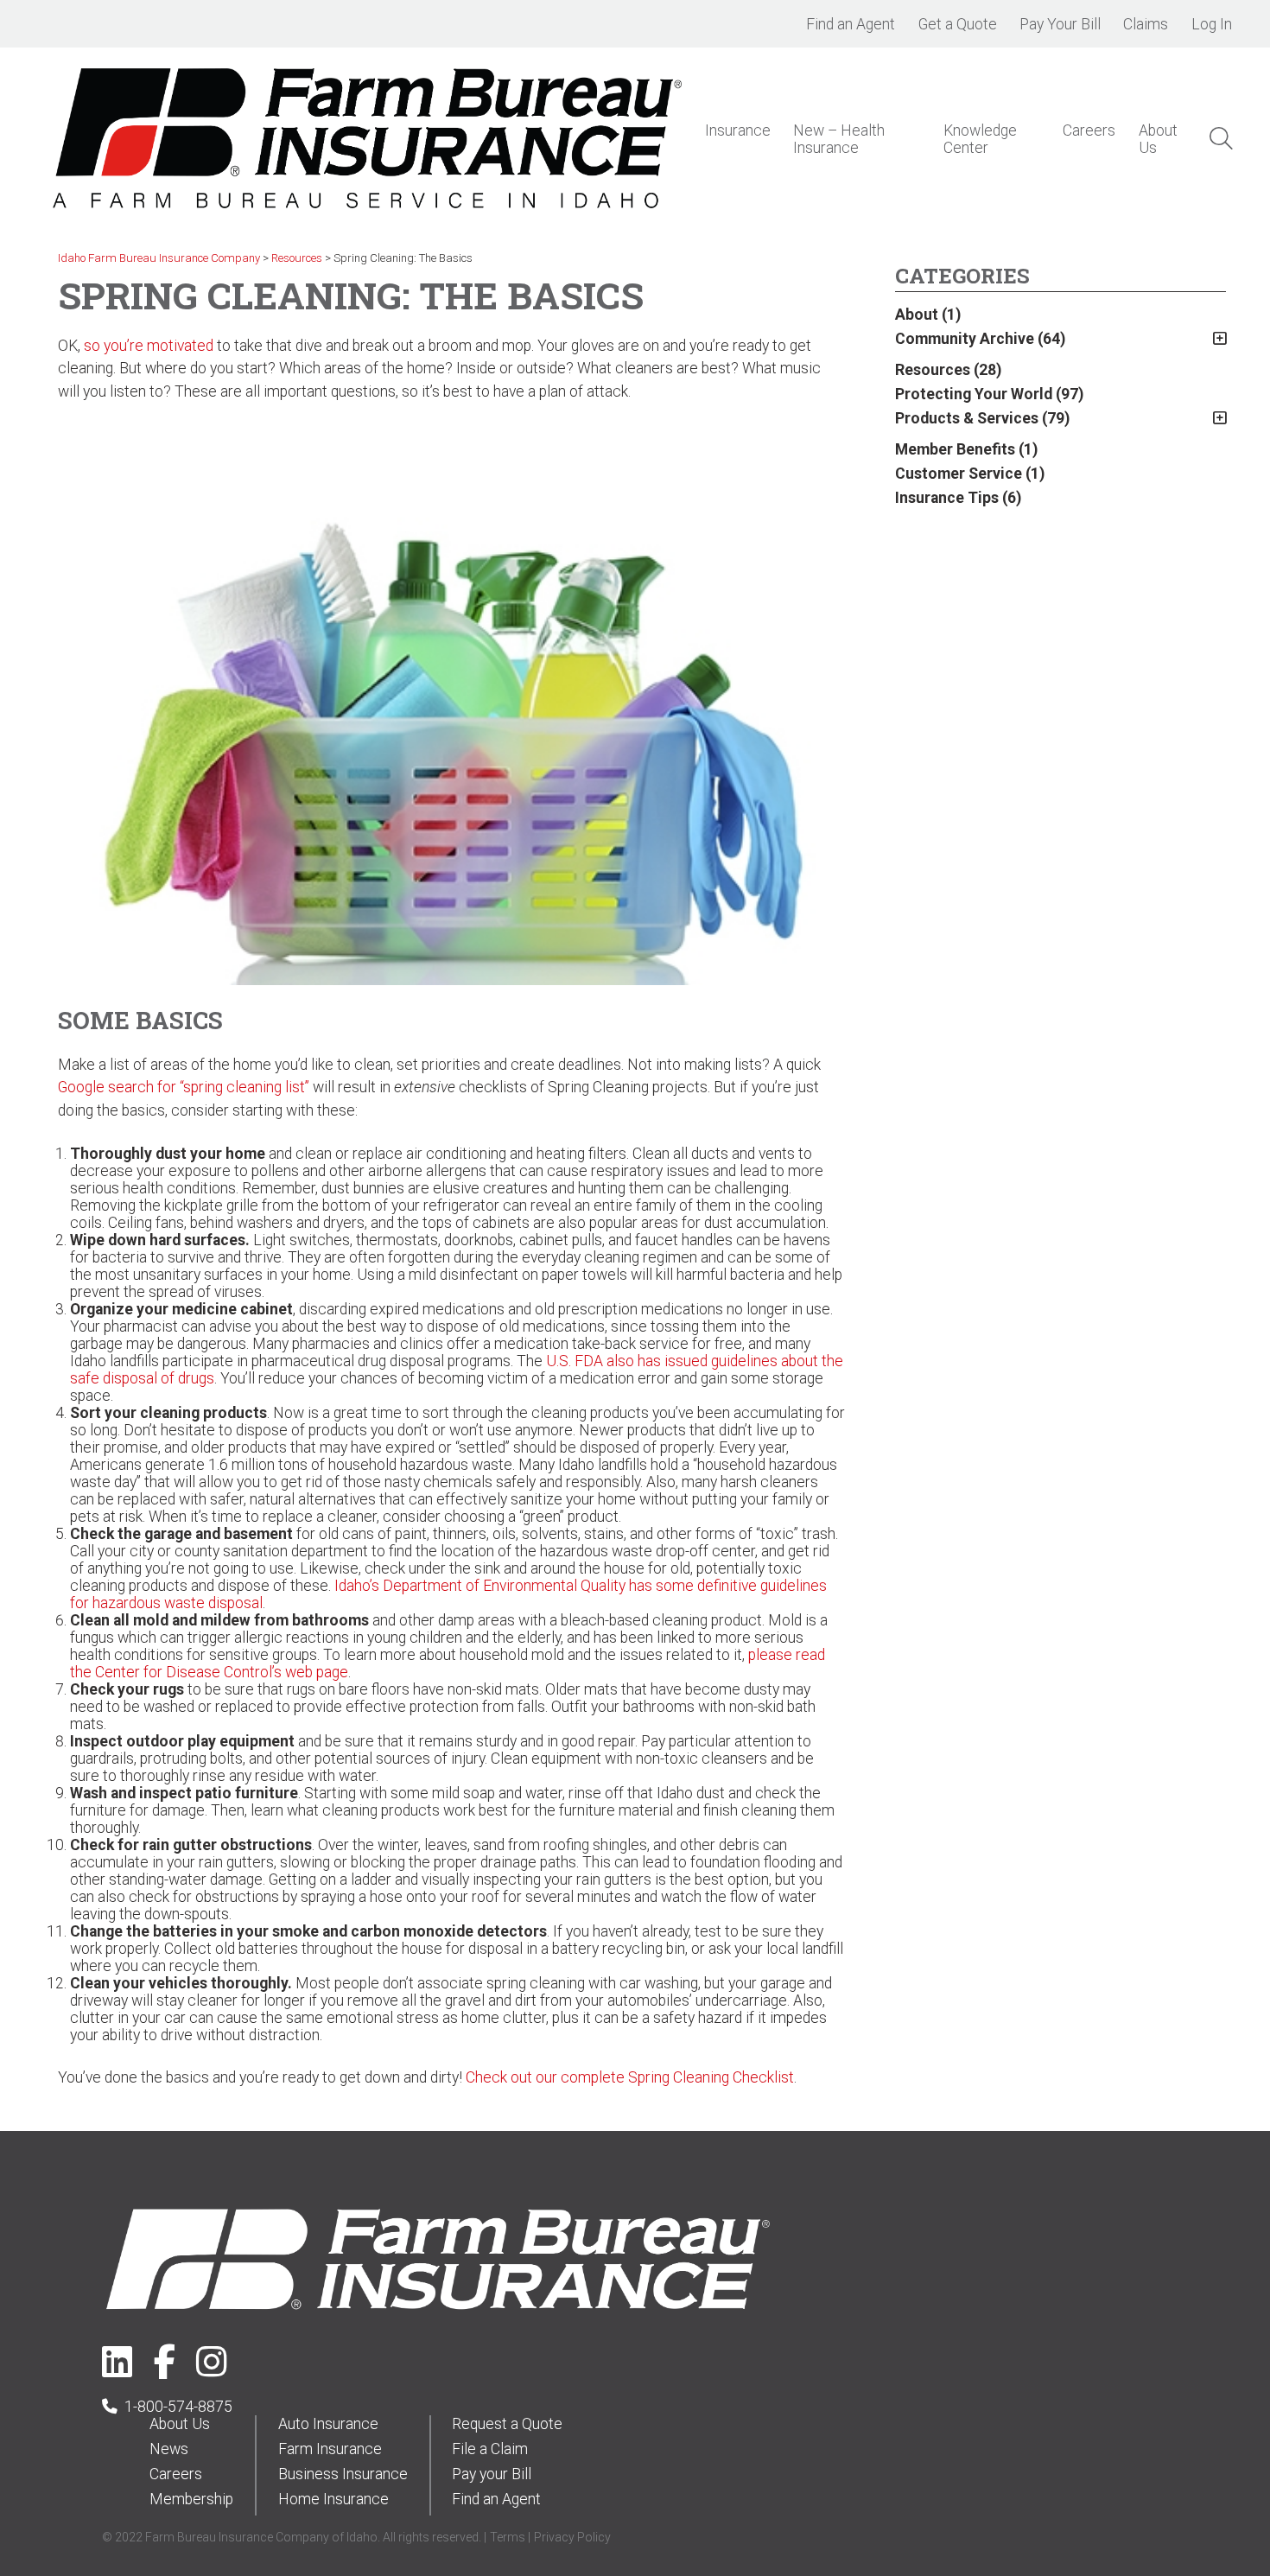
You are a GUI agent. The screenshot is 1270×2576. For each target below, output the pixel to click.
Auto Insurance (328, 2424)
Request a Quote (507, 2424)
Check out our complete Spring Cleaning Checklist (630, 2077)
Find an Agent (851, 24)
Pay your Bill (492, 2474)
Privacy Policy (572, 2537)
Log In (1212, 24)
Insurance (738, 130)
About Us (180, 2424)
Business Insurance (343, 2474)
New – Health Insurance (839, 139)
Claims (1146, 24)
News (169, 2449)
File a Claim (490, 2449)
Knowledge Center (980, 139)
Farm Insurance (330, 2449)
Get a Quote (958, 24)
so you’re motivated (149, 346)
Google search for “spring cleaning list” (184, 1087)
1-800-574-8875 (178, 2407)
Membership (191, 2499)
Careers (1089, 130)
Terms (508, 2537)
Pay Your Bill (1060, 24)
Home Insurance (333, 2499)
